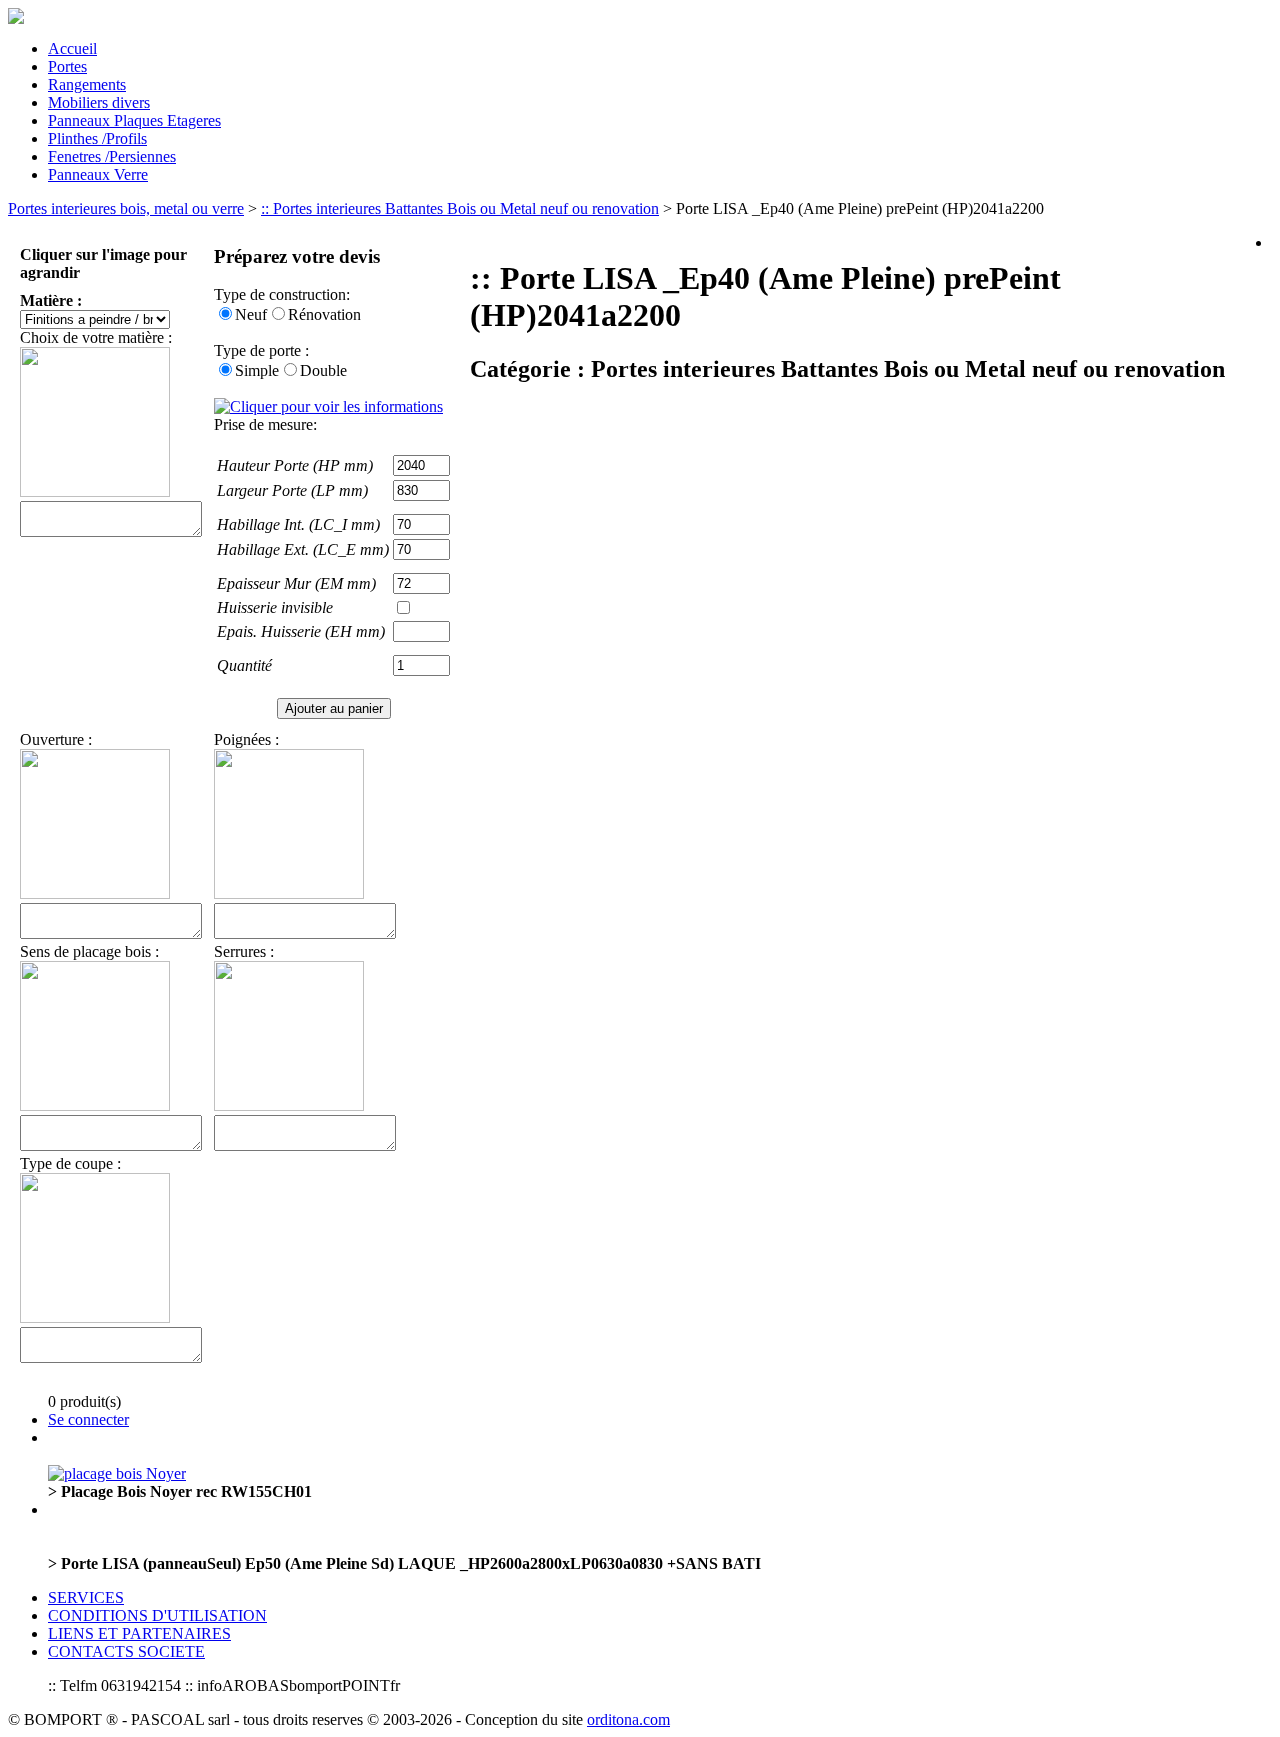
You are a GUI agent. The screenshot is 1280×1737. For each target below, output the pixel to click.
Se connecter (88, 1419)
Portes (67, 66)
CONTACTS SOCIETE (126, 1651)
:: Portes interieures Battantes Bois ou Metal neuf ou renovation (460, 208)
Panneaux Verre (98, 174)
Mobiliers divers (99, 102)
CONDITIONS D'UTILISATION (157, 1615)
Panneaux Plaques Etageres (134, 120)
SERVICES (86, 1597)
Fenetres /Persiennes (112, 156)
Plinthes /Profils (97, 138)
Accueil (72, 48)
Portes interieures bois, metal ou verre (126, 208)
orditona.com (628, 1719)
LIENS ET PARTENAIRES (139, 1633)
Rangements (87, 84)
